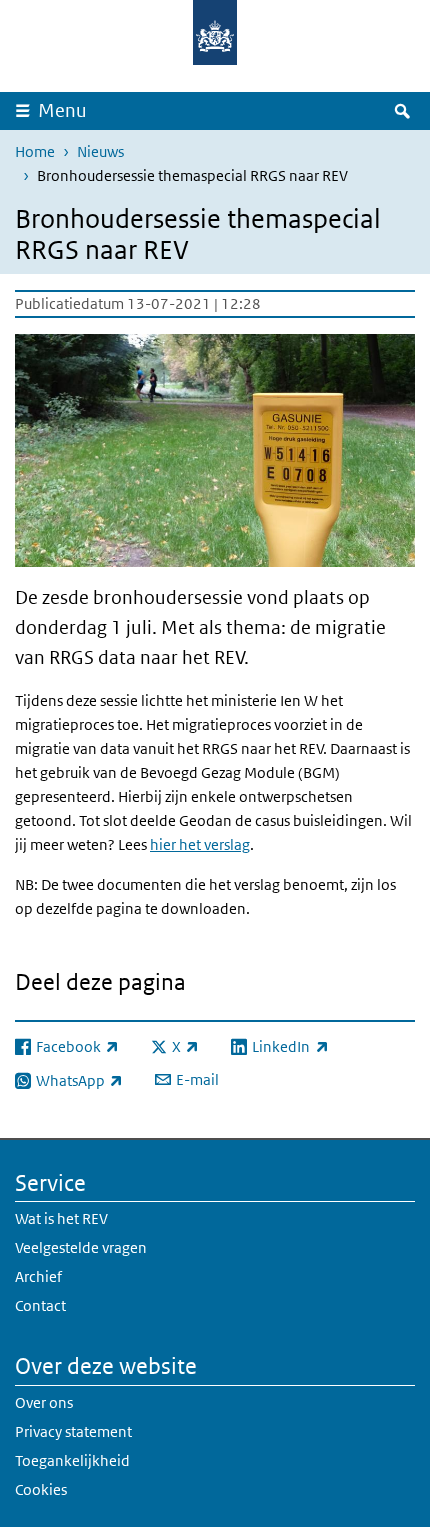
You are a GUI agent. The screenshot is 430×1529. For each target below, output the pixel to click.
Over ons (44, 1402)
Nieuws (100, 151)
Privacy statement (73, 1431)
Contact (40, 1305)
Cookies (41, 1489)
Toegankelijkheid (72, 1460)
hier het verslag (200, 844)
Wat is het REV (61, 1218)
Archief (38, 1276)
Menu (62, 110)
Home (35, 151)
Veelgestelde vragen (81, 1247)
